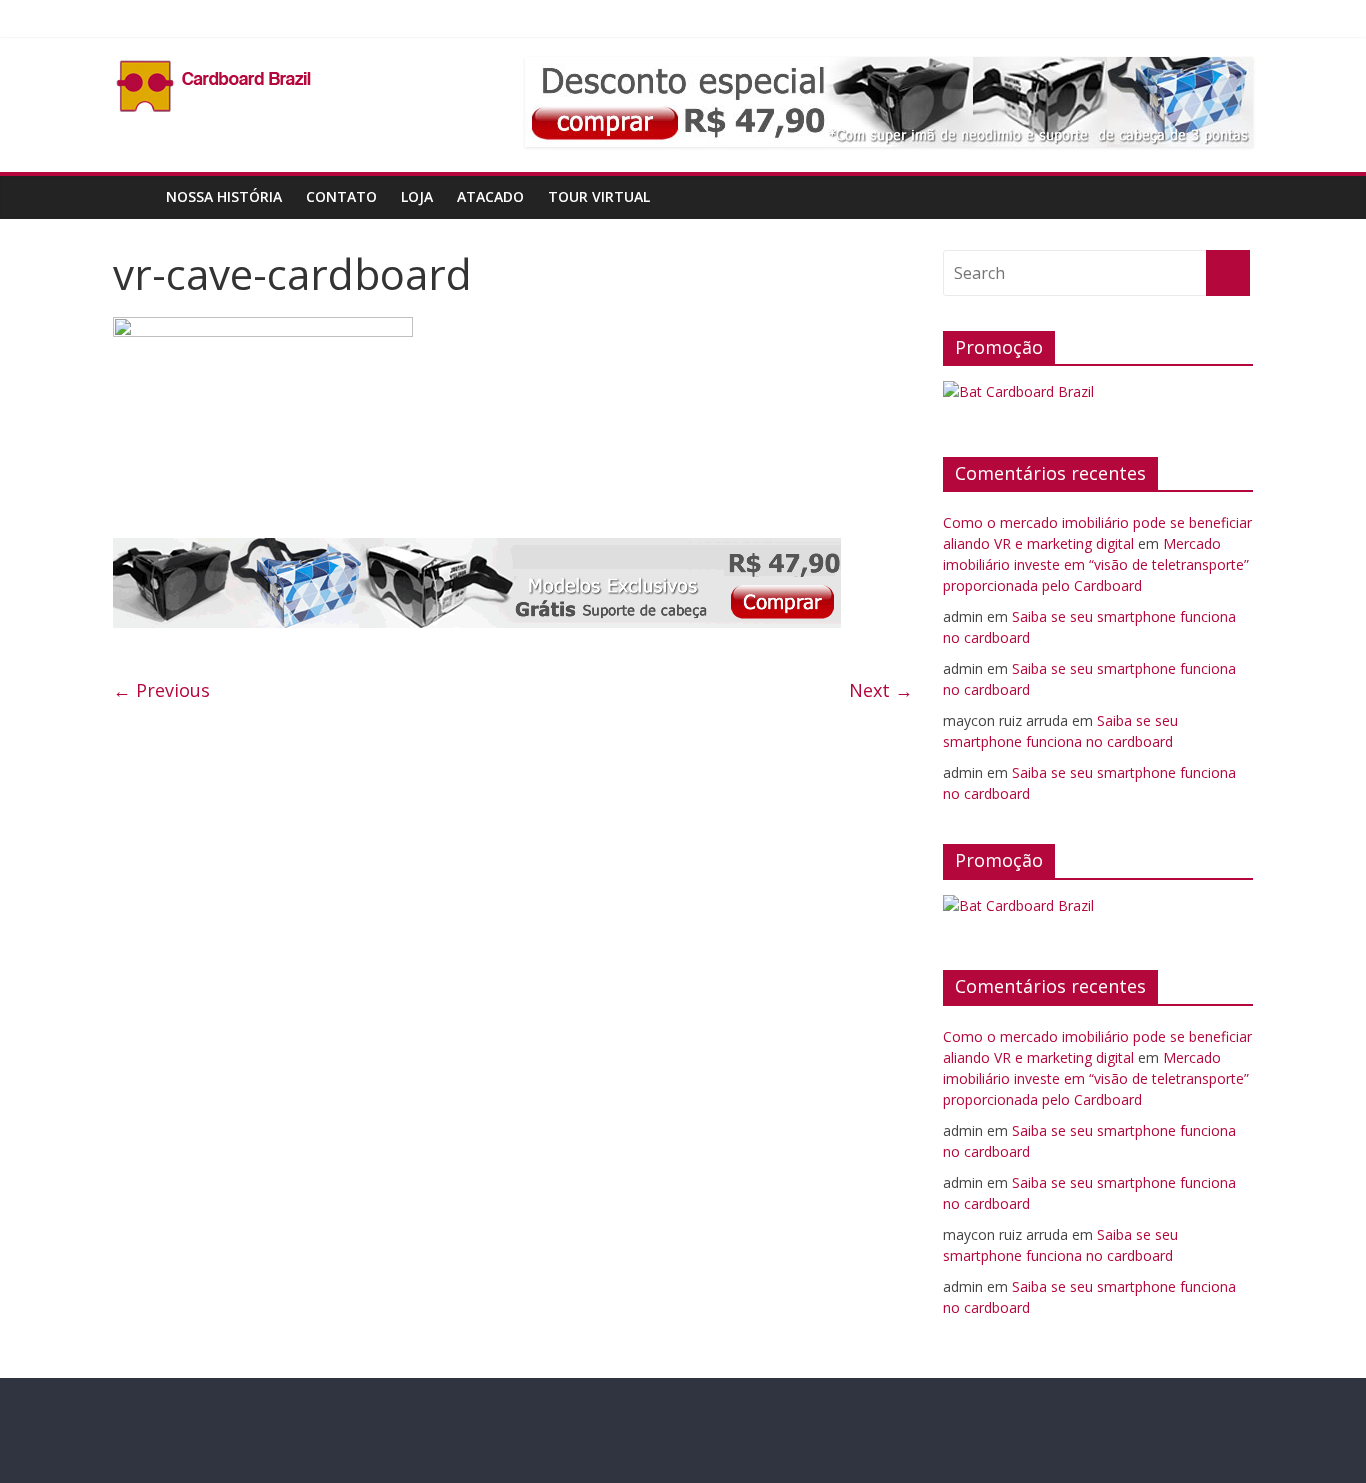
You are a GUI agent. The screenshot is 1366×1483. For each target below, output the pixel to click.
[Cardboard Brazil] (133, 196)
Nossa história (224, 196)
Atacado (490, 196)
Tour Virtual (599, 196)
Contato (341, 196)
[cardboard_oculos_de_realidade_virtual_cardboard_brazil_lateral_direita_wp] (477, 550)
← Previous (161, 690)
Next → (881, 690)
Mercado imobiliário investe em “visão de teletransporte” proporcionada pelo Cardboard (1096, 564)
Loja (417, 196)
